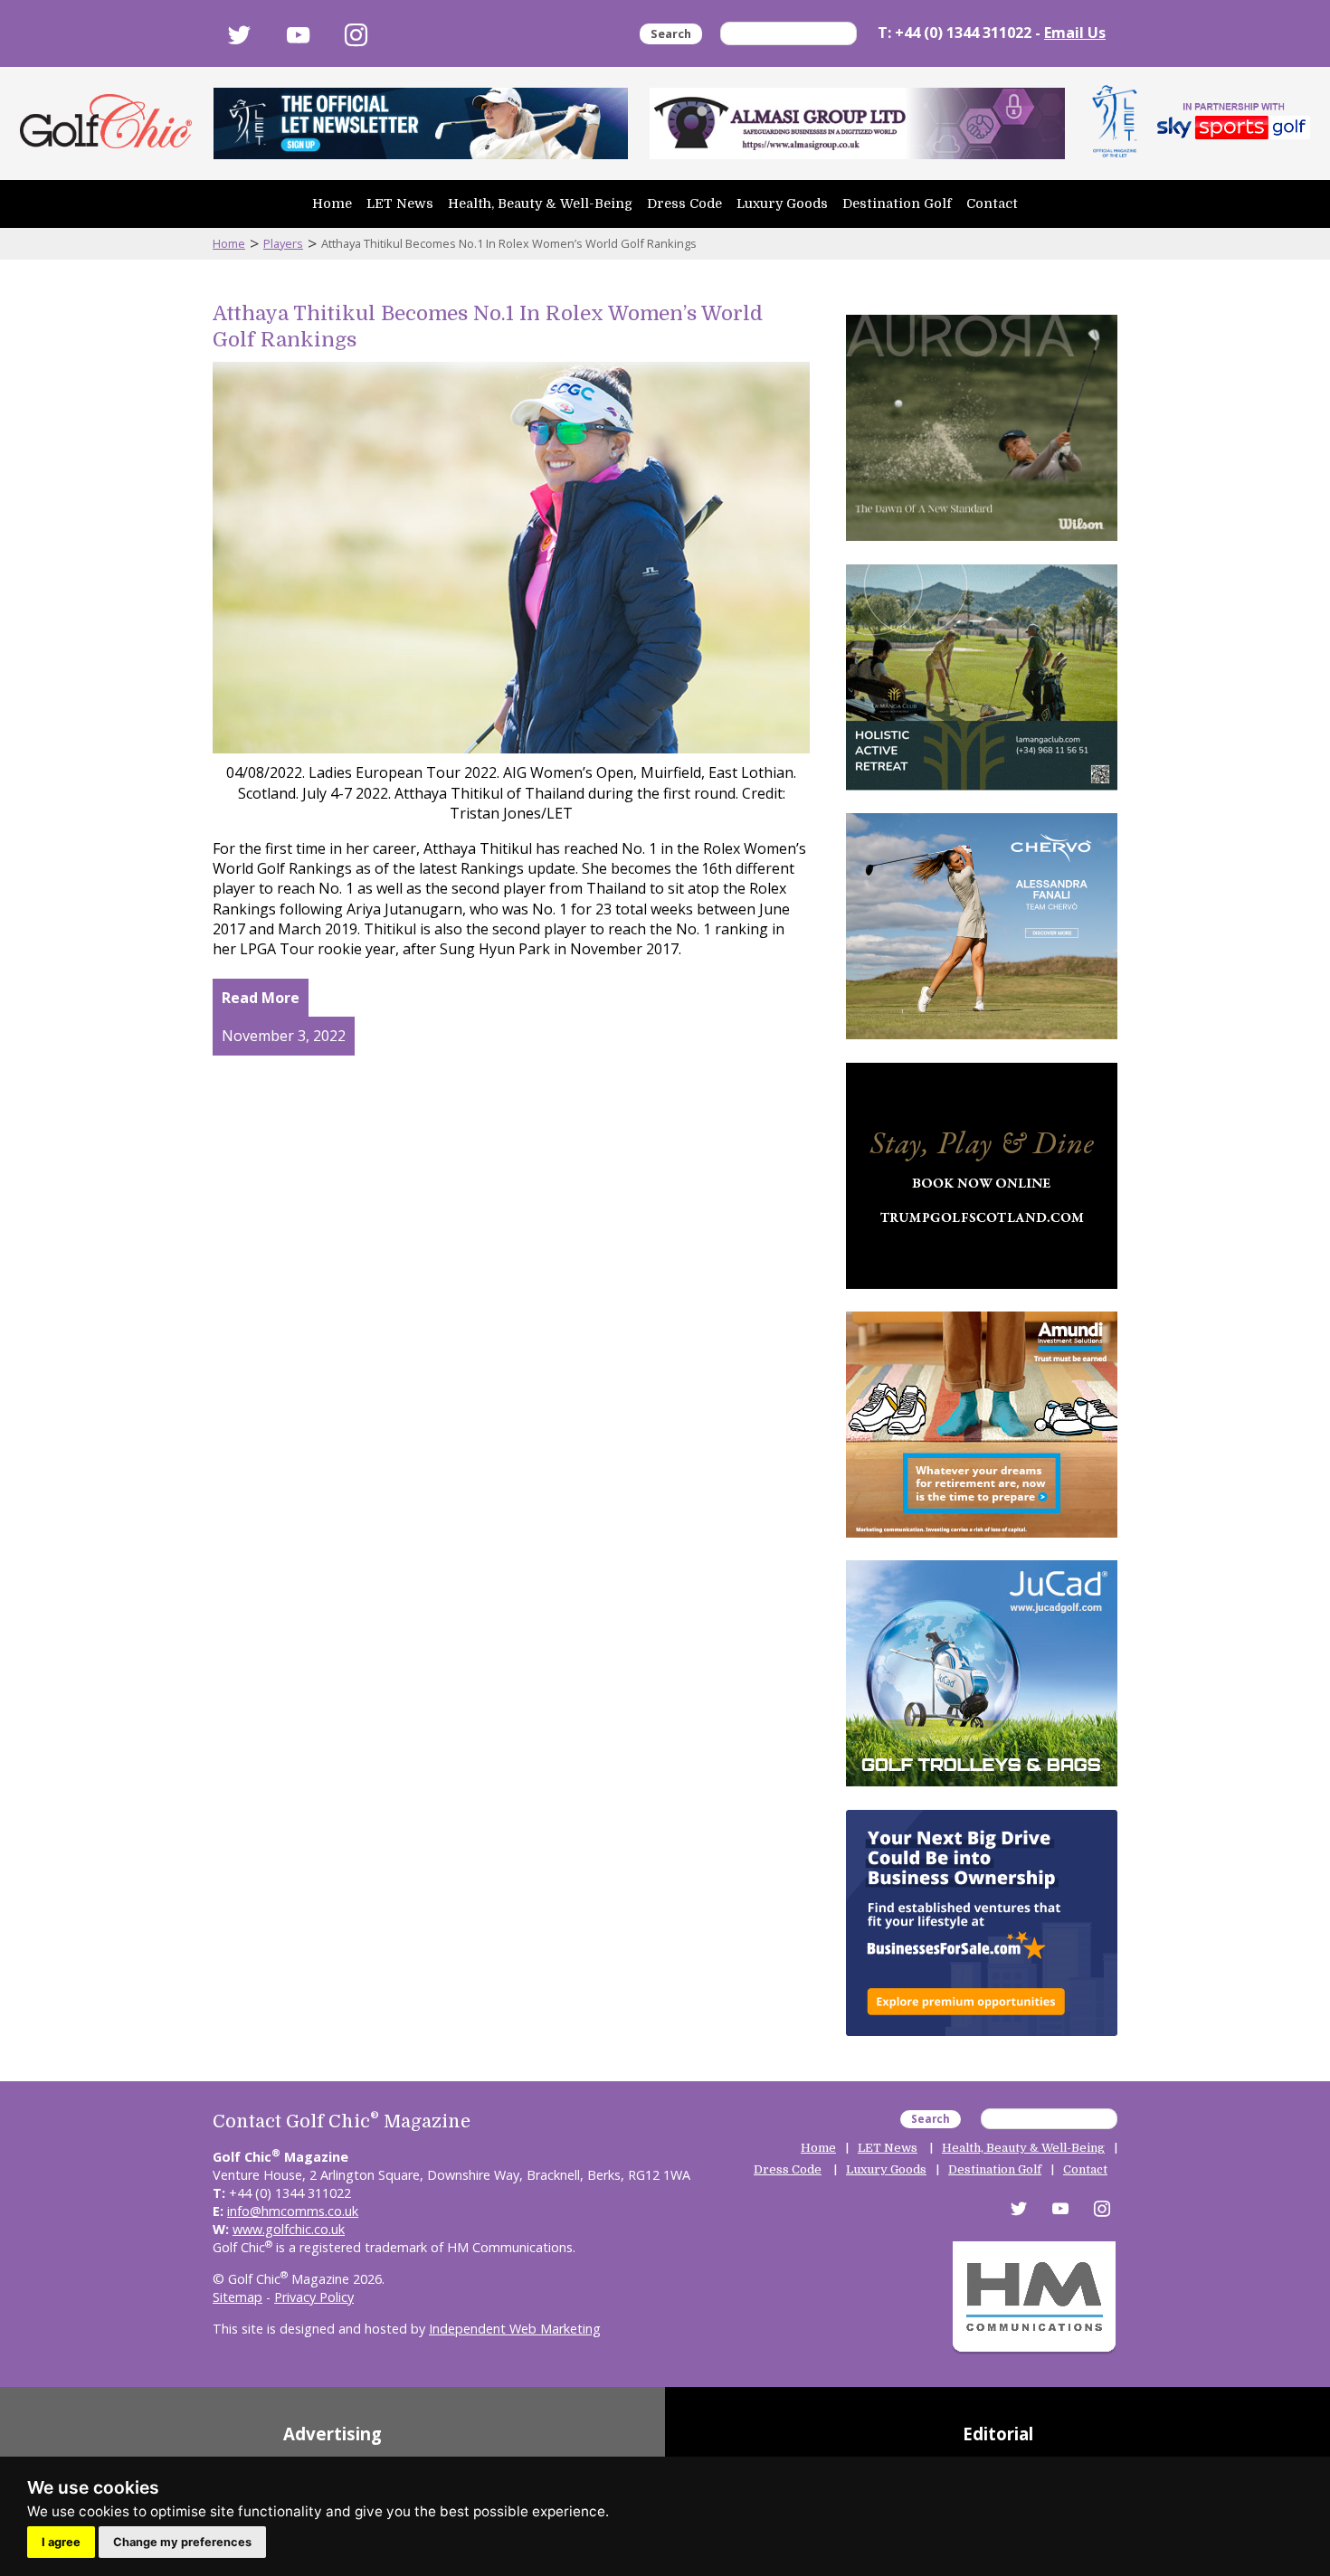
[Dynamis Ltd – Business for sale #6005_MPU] (982, 2040)
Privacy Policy (314, 2297)
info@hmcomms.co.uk (293, 2211)
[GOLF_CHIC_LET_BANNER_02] (421, 123)
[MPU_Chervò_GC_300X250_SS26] (982, 1043)
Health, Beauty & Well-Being (540, 204)
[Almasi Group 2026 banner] (857, 123)
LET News (400, 204)
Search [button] (671, 33)
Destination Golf (897, 204)
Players (283, 243)
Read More (261, 998)
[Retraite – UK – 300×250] (982, 1541)
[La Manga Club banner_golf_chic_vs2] (982, 794)
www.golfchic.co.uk (289, 2229)
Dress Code (684, 204)
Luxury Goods (782, 204)
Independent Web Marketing (515, 2329)
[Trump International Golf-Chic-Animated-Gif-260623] (982, 1293)
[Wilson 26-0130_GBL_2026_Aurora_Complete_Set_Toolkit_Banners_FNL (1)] (982, 545)
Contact (992, 204)
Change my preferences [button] (182, 2542)
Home (332, 204)
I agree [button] (61, 2542)
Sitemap (237, 2297)
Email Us (1075, 33)
